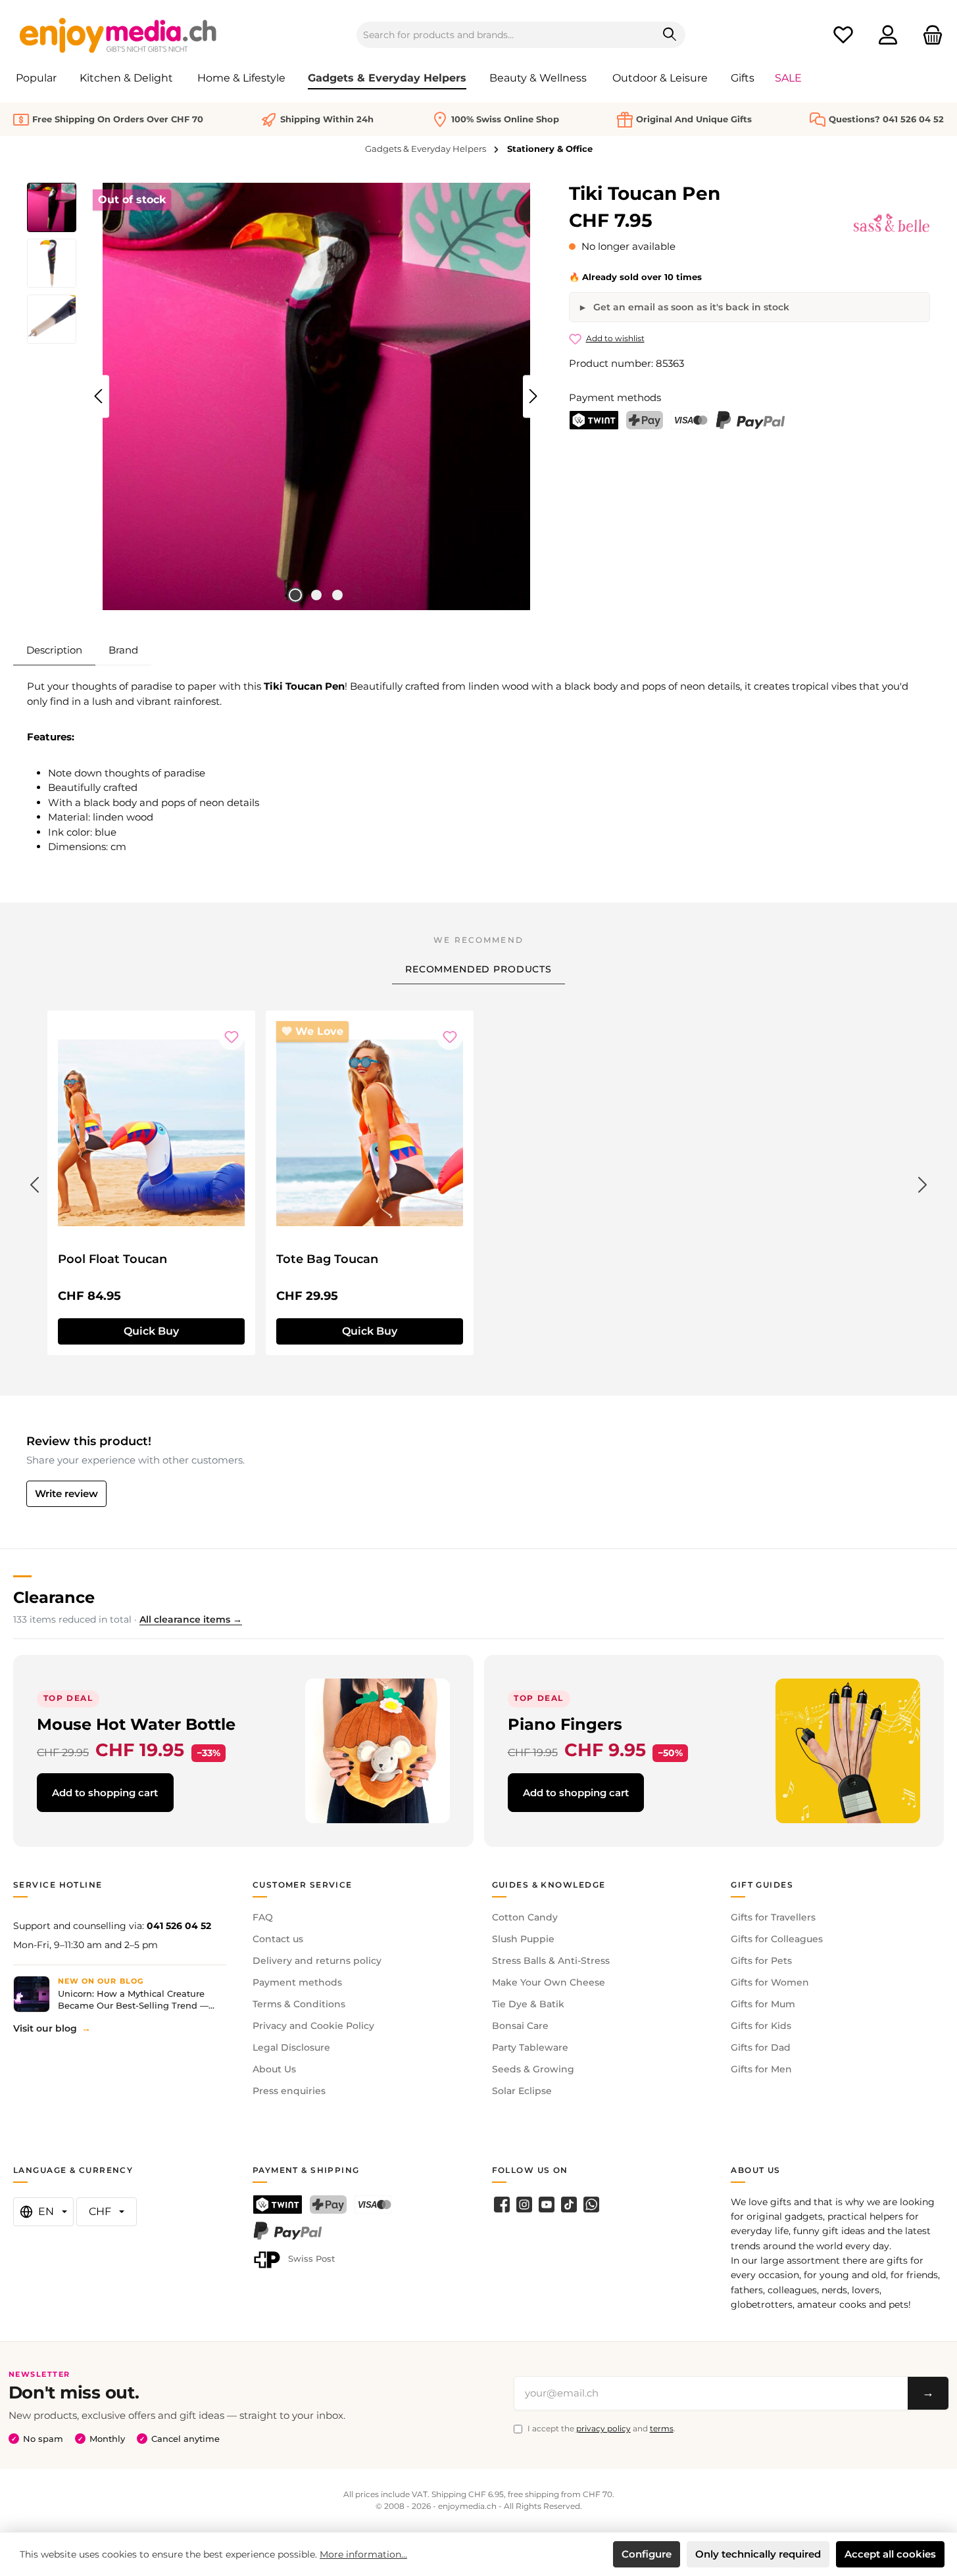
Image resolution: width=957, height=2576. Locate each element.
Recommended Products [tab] (478, 969)
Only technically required (758, 2554)
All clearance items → (191, 1619)
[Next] (533, 396)
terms (662, 2428)
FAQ (263, 1917)
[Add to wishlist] (232, 1037)
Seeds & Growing (533, 2069)
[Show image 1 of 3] (295, 595)
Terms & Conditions (299, 2004)
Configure (647, 2554)
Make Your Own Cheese (549, 1982)
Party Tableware (530, 2047)
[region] (285, 396)
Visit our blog (45, 2028)
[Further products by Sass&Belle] (892, 223)
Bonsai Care (520, 2026)
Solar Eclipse (522, 2091)
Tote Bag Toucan (327, 1259)
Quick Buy (151, 1331)
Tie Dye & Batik (528, 2004)
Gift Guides (762, 1885)
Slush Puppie (523, 1939)
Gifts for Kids (761, 2026)
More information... (363, 2554)
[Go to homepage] (118, 35)
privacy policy (603, 2428)
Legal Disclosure (291, 2047)
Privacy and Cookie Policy (313, 2026)
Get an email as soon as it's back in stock (690, 307)
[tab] (54, 650)
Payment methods (297, 1982)
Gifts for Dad (761, 2047)
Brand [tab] (123, 650)
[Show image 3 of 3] (337, 595)
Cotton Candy (525, 1917)
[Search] (670, 35)
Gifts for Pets (761, 1961)
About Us (274, 2069)
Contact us (278, 1939)
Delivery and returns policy (317, 1961)
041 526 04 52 (179, 1926)
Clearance (54, 1597)
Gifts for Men (761, 2069)
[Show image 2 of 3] (316, 595)
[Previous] (99, 396)
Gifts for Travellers (773, 1917)
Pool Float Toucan (112, 1259)
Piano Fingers (565, 1724)
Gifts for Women (770, 1982)
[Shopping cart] (929, 35)
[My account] (888, 35)
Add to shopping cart (105, 1793)
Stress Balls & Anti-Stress (551, 1961)
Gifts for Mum (763, 2004)
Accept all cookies (890, 2554)
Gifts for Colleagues (777, 1939)
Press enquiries (289, 2091)
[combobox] (506, 35)
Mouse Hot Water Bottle (136, 1724)
